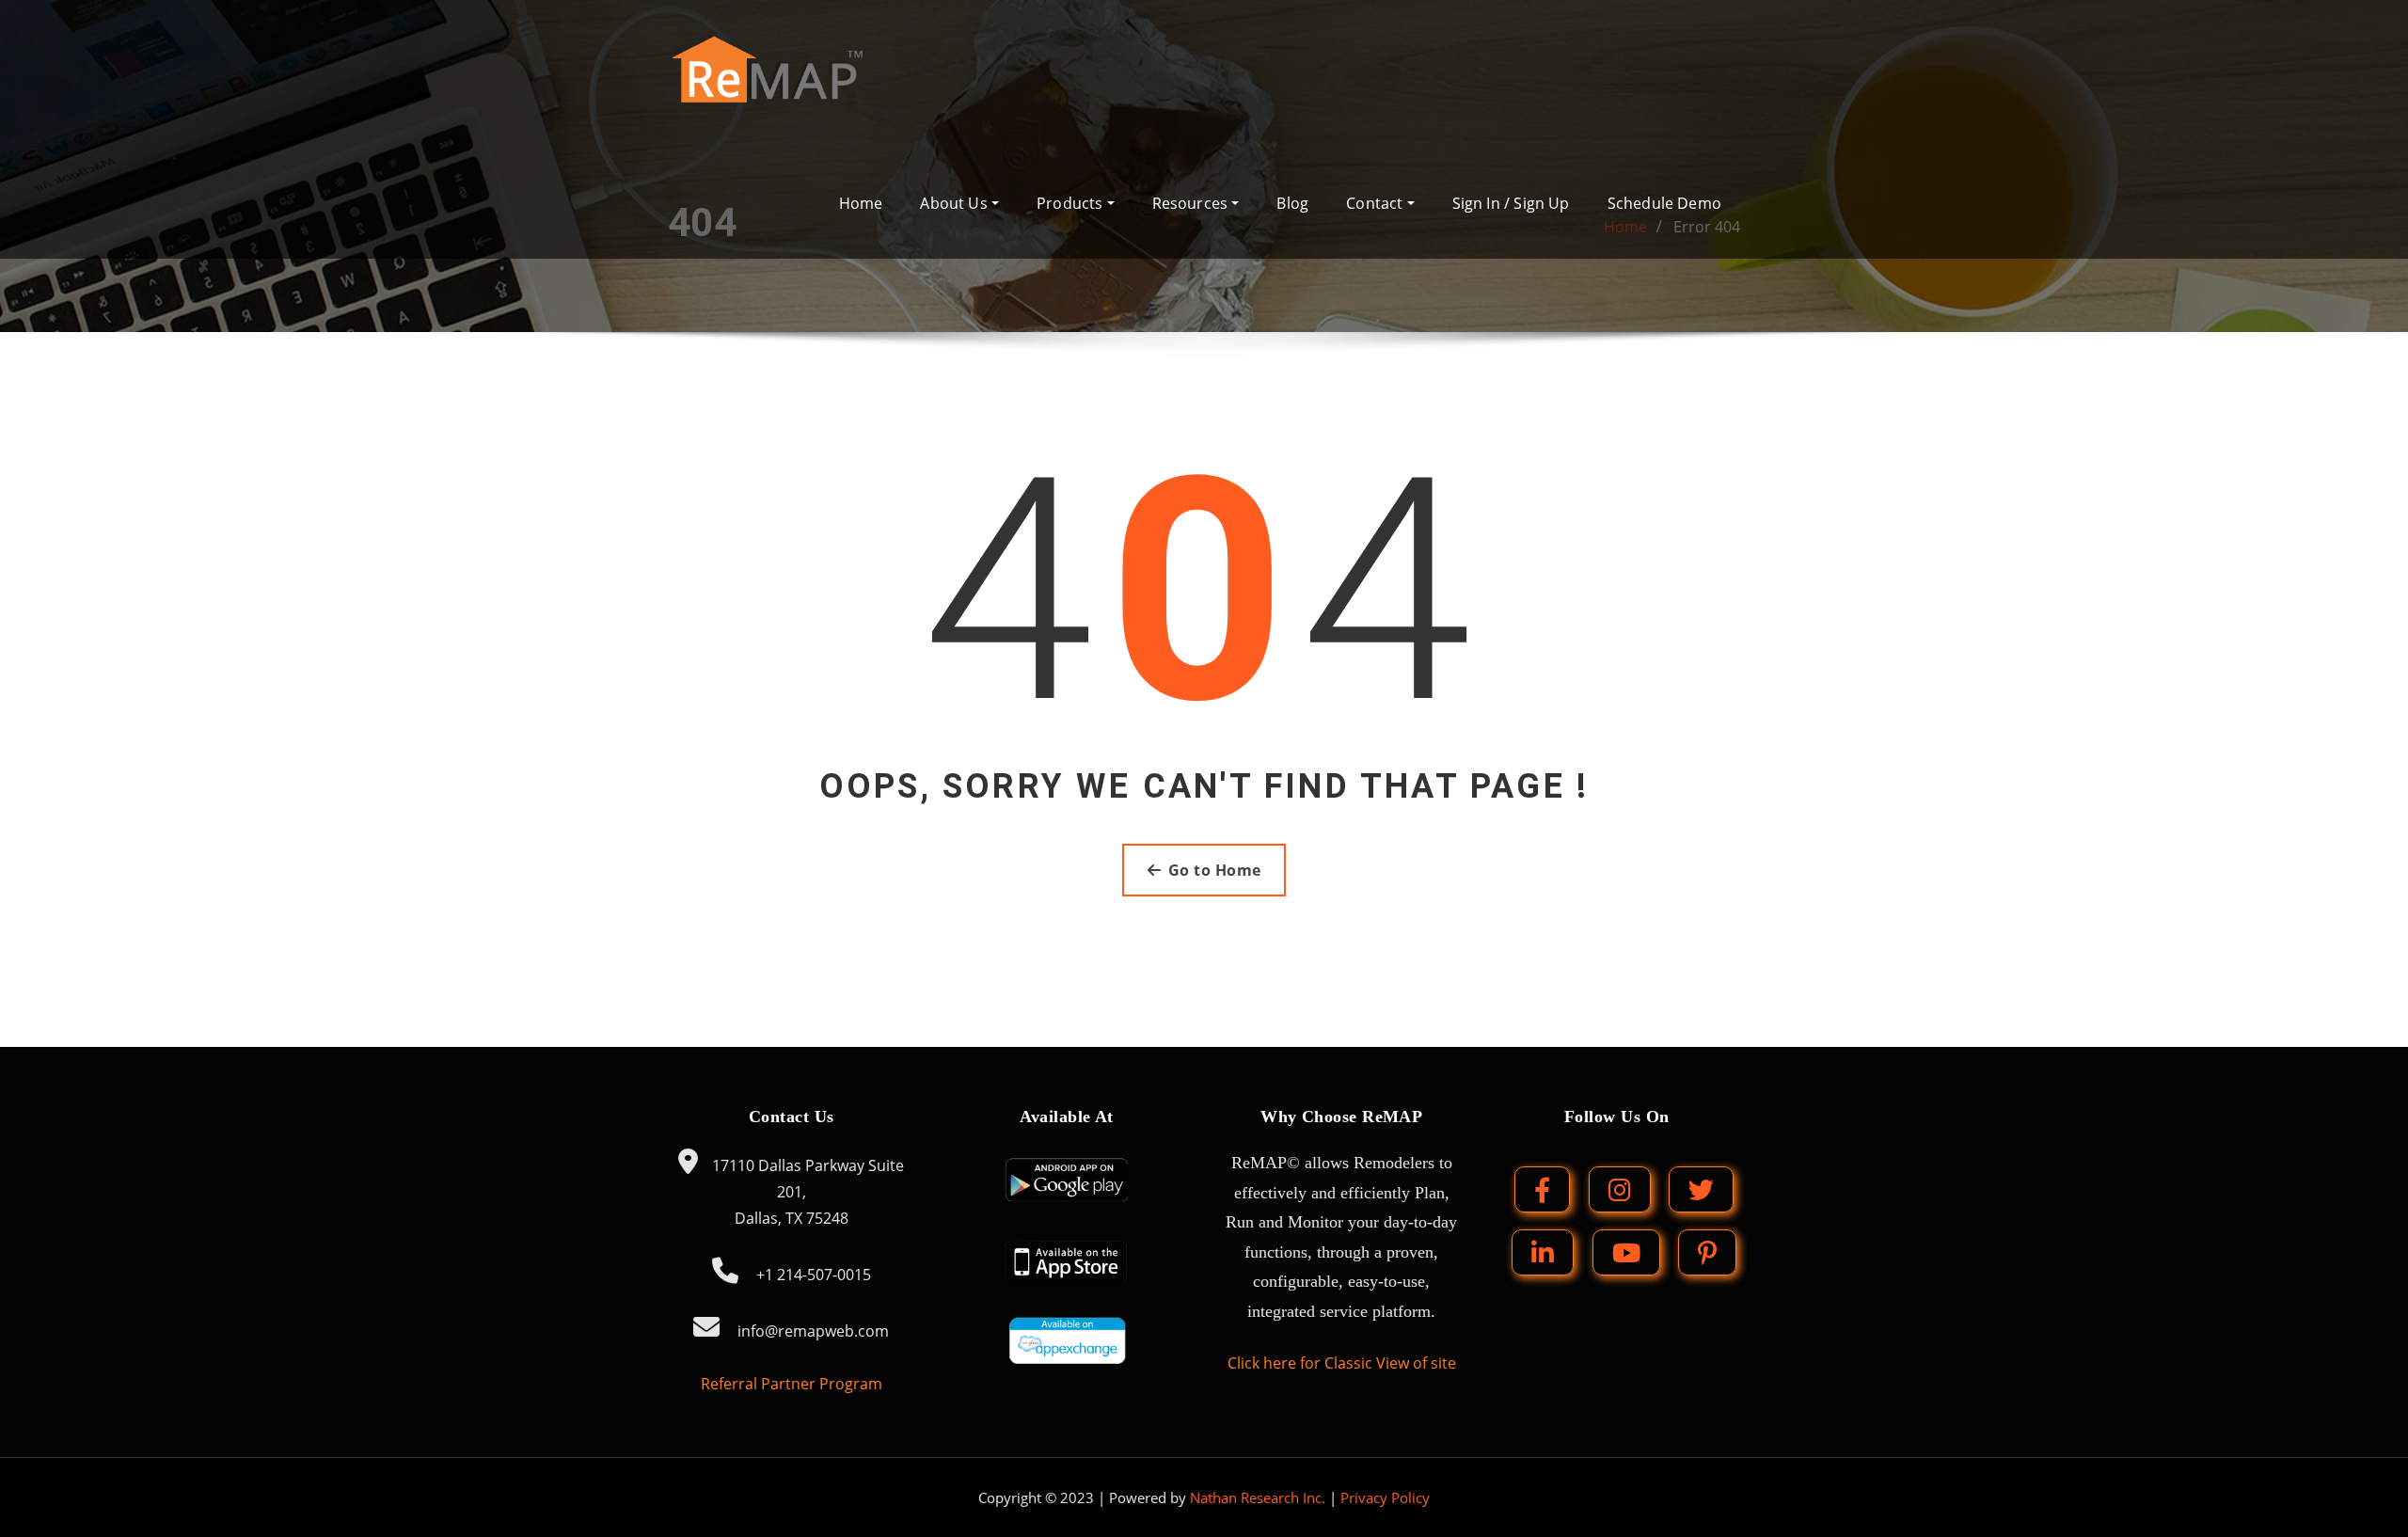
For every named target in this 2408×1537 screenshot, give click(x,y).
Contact (1376, 203)
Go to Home (1215, 870)
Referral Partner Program (792, 1384)
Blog (1292, 203)
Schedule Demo (1664, 203)
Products (1072, 203)
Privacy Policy (1385, 1497)
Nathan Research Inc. (1258, 1497)
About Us (956, 203)
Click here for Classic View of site (1342, 1363)
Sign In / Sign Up (1511, 203)
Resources (1192, 203)
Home (861, 203)
